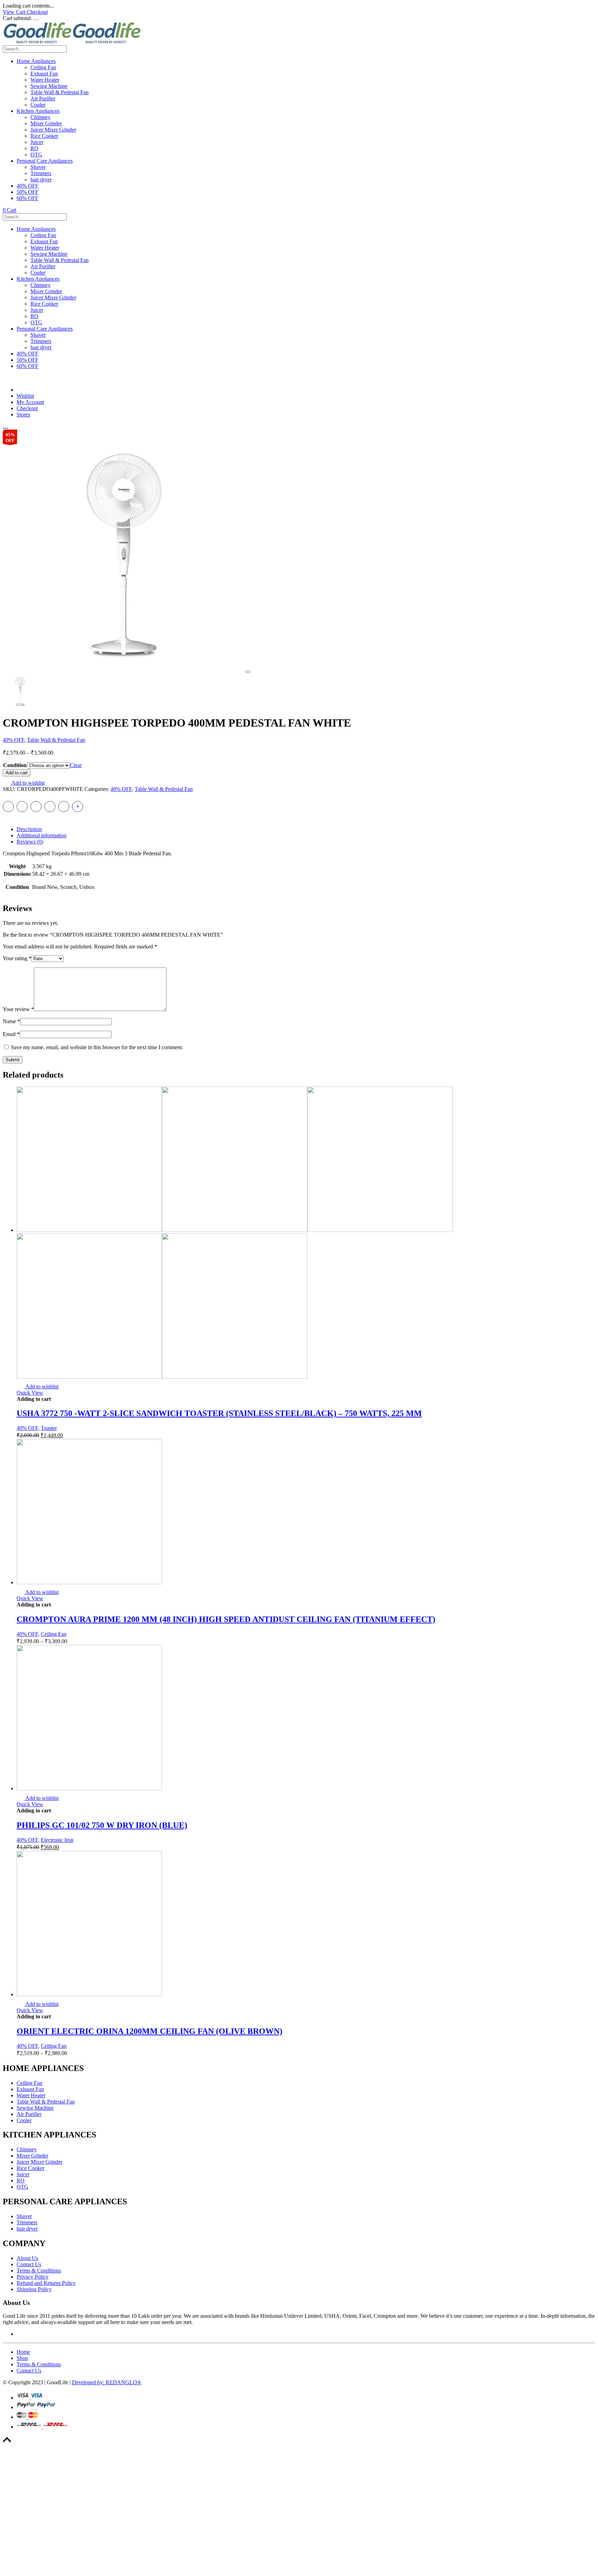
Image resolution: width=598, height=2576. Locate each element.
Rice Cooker (44, 136)
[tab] (306, 829)
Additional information (42, 835)
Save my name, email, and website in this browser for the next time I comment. (97, 1047)
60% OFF (28, 198)
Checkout (37, 12)
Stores (23, 415)
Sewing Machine (49, 86)
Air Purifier (43, 98)
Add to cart (17, 773)
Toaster (49, 1428)
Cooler (38, 105)
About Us (27, 2258)
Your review (18, 1009)
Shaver (38, 167)
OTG (36, 155)
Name (11, 1021)
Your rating (17, 958)
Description (29, 829)
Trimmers (41, 173)
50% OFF (28, 192)
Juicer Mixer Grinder (53, 130)
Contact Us (29, 2264)
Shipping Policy (34, 2289)
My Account (30, 402)
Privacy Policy (33, 2277)
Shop (22, 2358)
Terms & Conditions (39, 2271)
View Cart (15, 12)
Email (11, 1034)
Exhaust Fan (44, 74)
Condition (15, 765)
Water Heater (45, 80)
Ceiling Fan (43, 67)
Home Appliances (36, 61)
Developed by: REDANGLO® (107, 2382)
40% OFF (28, 186)
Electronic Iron (57, 1840)
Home (23, 2352)
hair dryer (41, 179)
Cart (10, 210)
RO (34, 148)
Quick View (30, 1393)
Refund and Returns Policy (46, 2283)
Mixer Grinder (46, 123)
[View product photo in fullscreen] (248, 672)
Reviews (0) (30, 842)
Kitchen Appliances (38, 111)
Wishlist (25, 396)
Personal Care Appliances (45, 161)
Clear (76, 765)
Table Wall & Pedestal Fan (60, 92)
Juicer (37, 142)
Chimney (40, 117)
